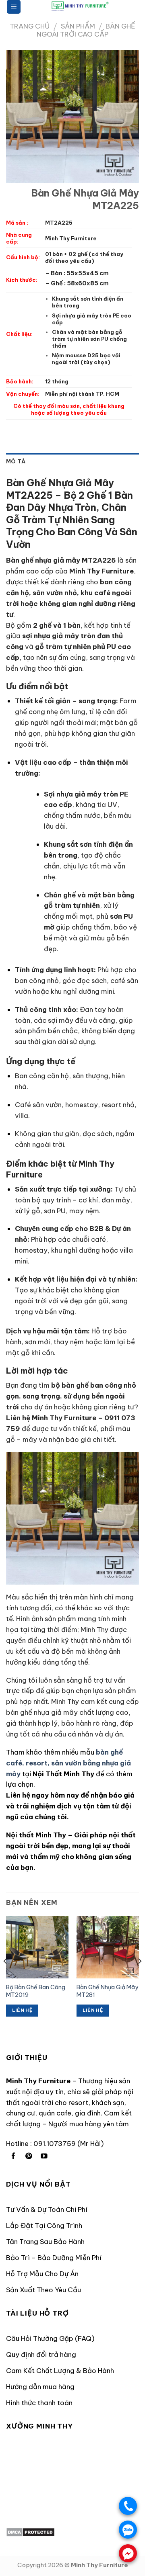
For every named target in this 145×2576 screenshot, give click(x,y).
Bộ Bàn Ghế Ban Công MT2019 (36, 1991)
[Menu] (14, 7)
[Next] (139, 1977)
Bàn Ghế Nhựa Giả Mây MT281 (107, 1991)
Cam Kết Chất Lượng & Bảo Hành (60, 2370)
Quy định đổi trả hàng (41, 2354)
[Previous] (6, 1977)
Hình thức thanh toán (39, 2403)
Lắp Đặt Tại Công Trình (44, 2225)
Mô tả (16, 462)
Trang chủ (30, 26)
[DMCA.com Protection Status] (30, 2532)
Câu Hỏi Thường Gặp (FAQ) (50, 2338)
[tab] (72, 462)
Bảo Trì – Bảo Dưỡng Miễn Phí (54, 2258)
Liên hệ (22, 2010)
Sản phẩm (78, 26)
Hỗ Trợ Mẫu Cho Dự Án (42, 2274)
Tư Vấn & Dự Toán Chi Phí (47, 2209)
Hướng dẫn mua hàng (40, 2387)
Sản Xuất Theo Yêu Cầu (43, 2290)
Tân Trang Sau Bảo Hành (45, 2241)
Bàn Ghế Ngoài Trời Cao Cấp (86, 30)
